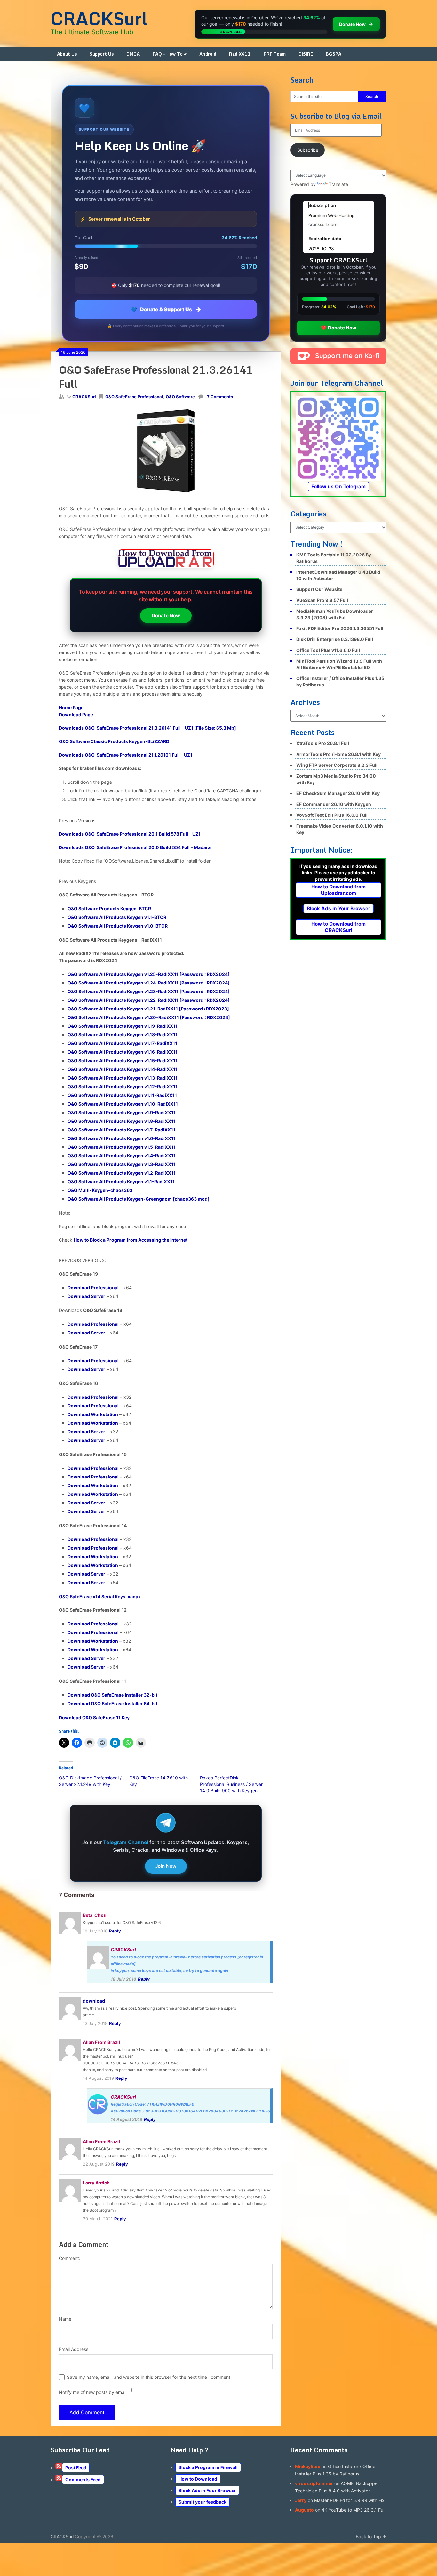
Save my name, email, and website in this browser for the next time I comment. (149, 2377)
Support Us (102, 54)
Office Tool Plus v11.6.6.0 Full (328, 650)
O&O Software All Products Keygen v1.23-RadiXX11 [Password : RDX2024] (149, 991)
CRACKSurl (99, 18)
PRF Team (275, 54)
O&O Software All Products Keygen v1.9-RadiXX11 (122, 1112)
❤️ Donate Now (339, 328)
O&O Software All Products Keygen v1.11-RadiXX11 (122, 1095)
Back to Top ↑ (371, 2536)
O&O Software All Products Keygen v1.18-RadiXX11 (123, 1035)
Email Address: (74, 2349)
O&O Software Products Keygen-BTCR (109, 908)
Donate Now (166, 616)
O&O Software (180, 397)
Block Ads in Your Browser (338, 908)
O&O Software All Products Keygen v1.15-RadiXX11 (123, 1061)
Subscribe (308, 150)
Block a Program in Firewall (208, 2467)
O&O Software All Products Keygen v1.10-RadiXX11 (123, 1104)
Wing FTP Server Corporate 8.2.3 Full (337, 765)
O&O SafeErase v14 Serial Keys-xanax (100, 1596)
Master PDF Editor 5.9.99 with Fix (349, 2500)
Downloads (147, 728)
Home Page (71, 707)
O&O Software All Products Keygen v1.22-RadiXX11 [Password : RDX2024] (149, 1000)
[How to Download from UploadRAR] (166, 560)
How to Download (198, 2479)
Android (208, 54)
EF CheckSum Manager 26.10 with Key (338, 793)
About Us (67, 54)
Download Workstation (93, 1414)
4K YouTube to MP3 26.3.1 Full (353, 2510)
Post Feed (76, 2468)
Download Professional (93, 1288)
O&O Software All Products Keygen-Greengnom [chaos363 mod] (139, 1199)
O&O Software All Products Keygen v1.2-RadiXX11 (122, 1173)
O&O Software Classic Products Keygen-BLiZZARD (114, 741)
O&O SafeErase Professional (134, 397)
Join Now (166, 1866)
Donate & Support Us (166, 309)
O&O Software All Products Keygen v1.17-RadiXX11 (122, 1043)
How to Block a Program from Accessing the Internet (131, 1240)
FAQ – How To (168, 54)
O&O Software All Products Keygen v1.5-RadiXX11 (122, 1147)
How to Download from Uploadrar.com (338, 890)
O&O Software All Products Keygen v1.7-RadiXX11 (121, 1130)
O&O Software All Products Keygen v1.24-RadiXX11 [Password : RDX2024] (149, 983)
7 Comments (220, 397)
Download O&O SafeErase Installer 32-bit (112, 1695)
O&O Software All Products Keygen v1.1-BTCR (117, 917)
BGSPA (334, 54)
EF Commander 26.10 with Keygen (334, 804)
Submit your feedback (203, 2502)
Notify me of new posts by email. (93, 2392)
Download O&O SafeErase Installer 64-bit (112, 1703)
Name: (66, 2319)
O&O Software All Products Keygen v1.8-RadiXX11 (122, 1121)
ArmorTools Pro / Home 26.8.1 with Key (338, 754)
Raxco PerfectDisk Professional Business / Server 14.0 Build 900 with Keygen (231, 1784)
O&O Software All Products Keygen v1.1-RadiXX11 (121, 1182)
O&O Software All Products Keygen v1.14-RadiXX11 (123, 1069)
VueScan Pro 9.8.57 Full (322, 600)
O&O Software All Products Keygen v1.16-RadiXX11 (123, 1052)
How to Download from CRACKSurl (338, 927)
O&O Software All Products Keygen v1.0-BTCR (118, 926)
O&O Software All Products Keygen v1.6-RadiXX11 (122, 1138)
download (94, 2001)
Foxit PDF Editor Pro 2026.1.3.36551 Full (340, 628)
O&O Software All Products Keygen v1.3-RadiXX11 (122, 1164)
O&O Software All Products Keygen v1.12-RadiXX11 (123, 1086)
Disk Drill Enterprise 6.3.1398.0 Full (335, 639)
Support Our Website (319, 589)
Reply (115, 1931)
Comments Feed (83, 2479)
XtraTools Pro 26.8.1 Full (323, 743)
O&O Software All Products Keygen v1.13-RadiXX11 (123, 1078)
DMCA (133, 54)
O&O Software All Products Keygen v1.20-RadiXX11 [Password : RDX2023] (149, 1017)
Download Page (76, 714)
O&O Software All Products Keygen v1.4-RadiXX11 (122, 1156)
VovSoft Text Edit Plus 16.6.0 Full (332, 815)
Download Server (86, 1296)
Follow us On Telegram (338, 486)
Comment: (70, 2258)
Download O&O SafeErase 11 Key (94, 1717)
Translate (338, 184)
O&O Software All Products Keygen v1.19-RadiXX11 (123, 1026)
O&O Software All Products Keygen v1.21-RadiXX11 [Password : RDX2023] (148, 1009)
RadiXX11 (240, 54)
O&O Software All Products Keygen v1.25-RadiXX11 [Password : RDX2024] (149, 974)
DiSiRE (306, 54)
